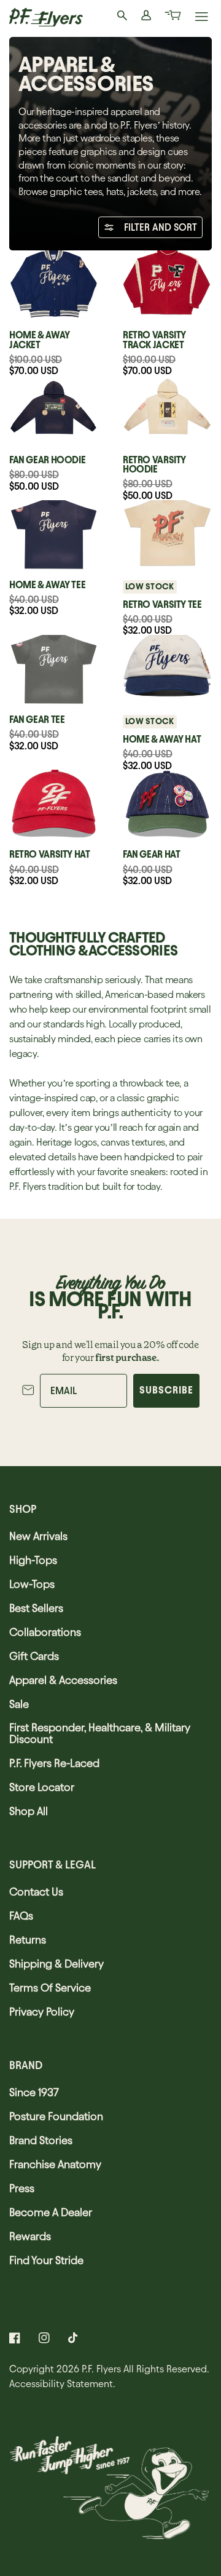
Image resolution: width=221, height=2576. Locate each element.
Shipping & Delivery (56, 1964)
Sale (19, 1704)
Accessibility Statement (61, 2384)
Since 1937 (34, 2092)
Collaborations (45, 1632)
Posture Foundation (56, 2116)
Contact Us (36, 1892)
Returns (28, 1940)
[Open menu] (202, 18)
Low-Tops (32, 1584)
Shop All (29, 1811)
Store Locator (42, 1787)
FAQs (21, 1916)
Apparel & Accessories (63, 1680)
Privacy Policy (42, 2012)
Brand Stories (41, 2140)
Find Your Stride (46, 2260)
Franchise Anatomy (55, 2164)
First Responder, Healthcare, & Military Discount (100, 1733)
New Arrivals (38, 1536)
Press (22, 2188)
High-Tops (33, 1560)
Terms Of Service (50, 1988)
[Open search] (123, 17)
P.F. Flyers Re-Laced (54, 1763)
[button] (172, 17)
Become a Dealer (51, 2212)
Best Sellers (36, 1608)
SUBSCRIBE (166, 1390)
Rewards (30, 2236)
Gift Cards (34, 1656)
